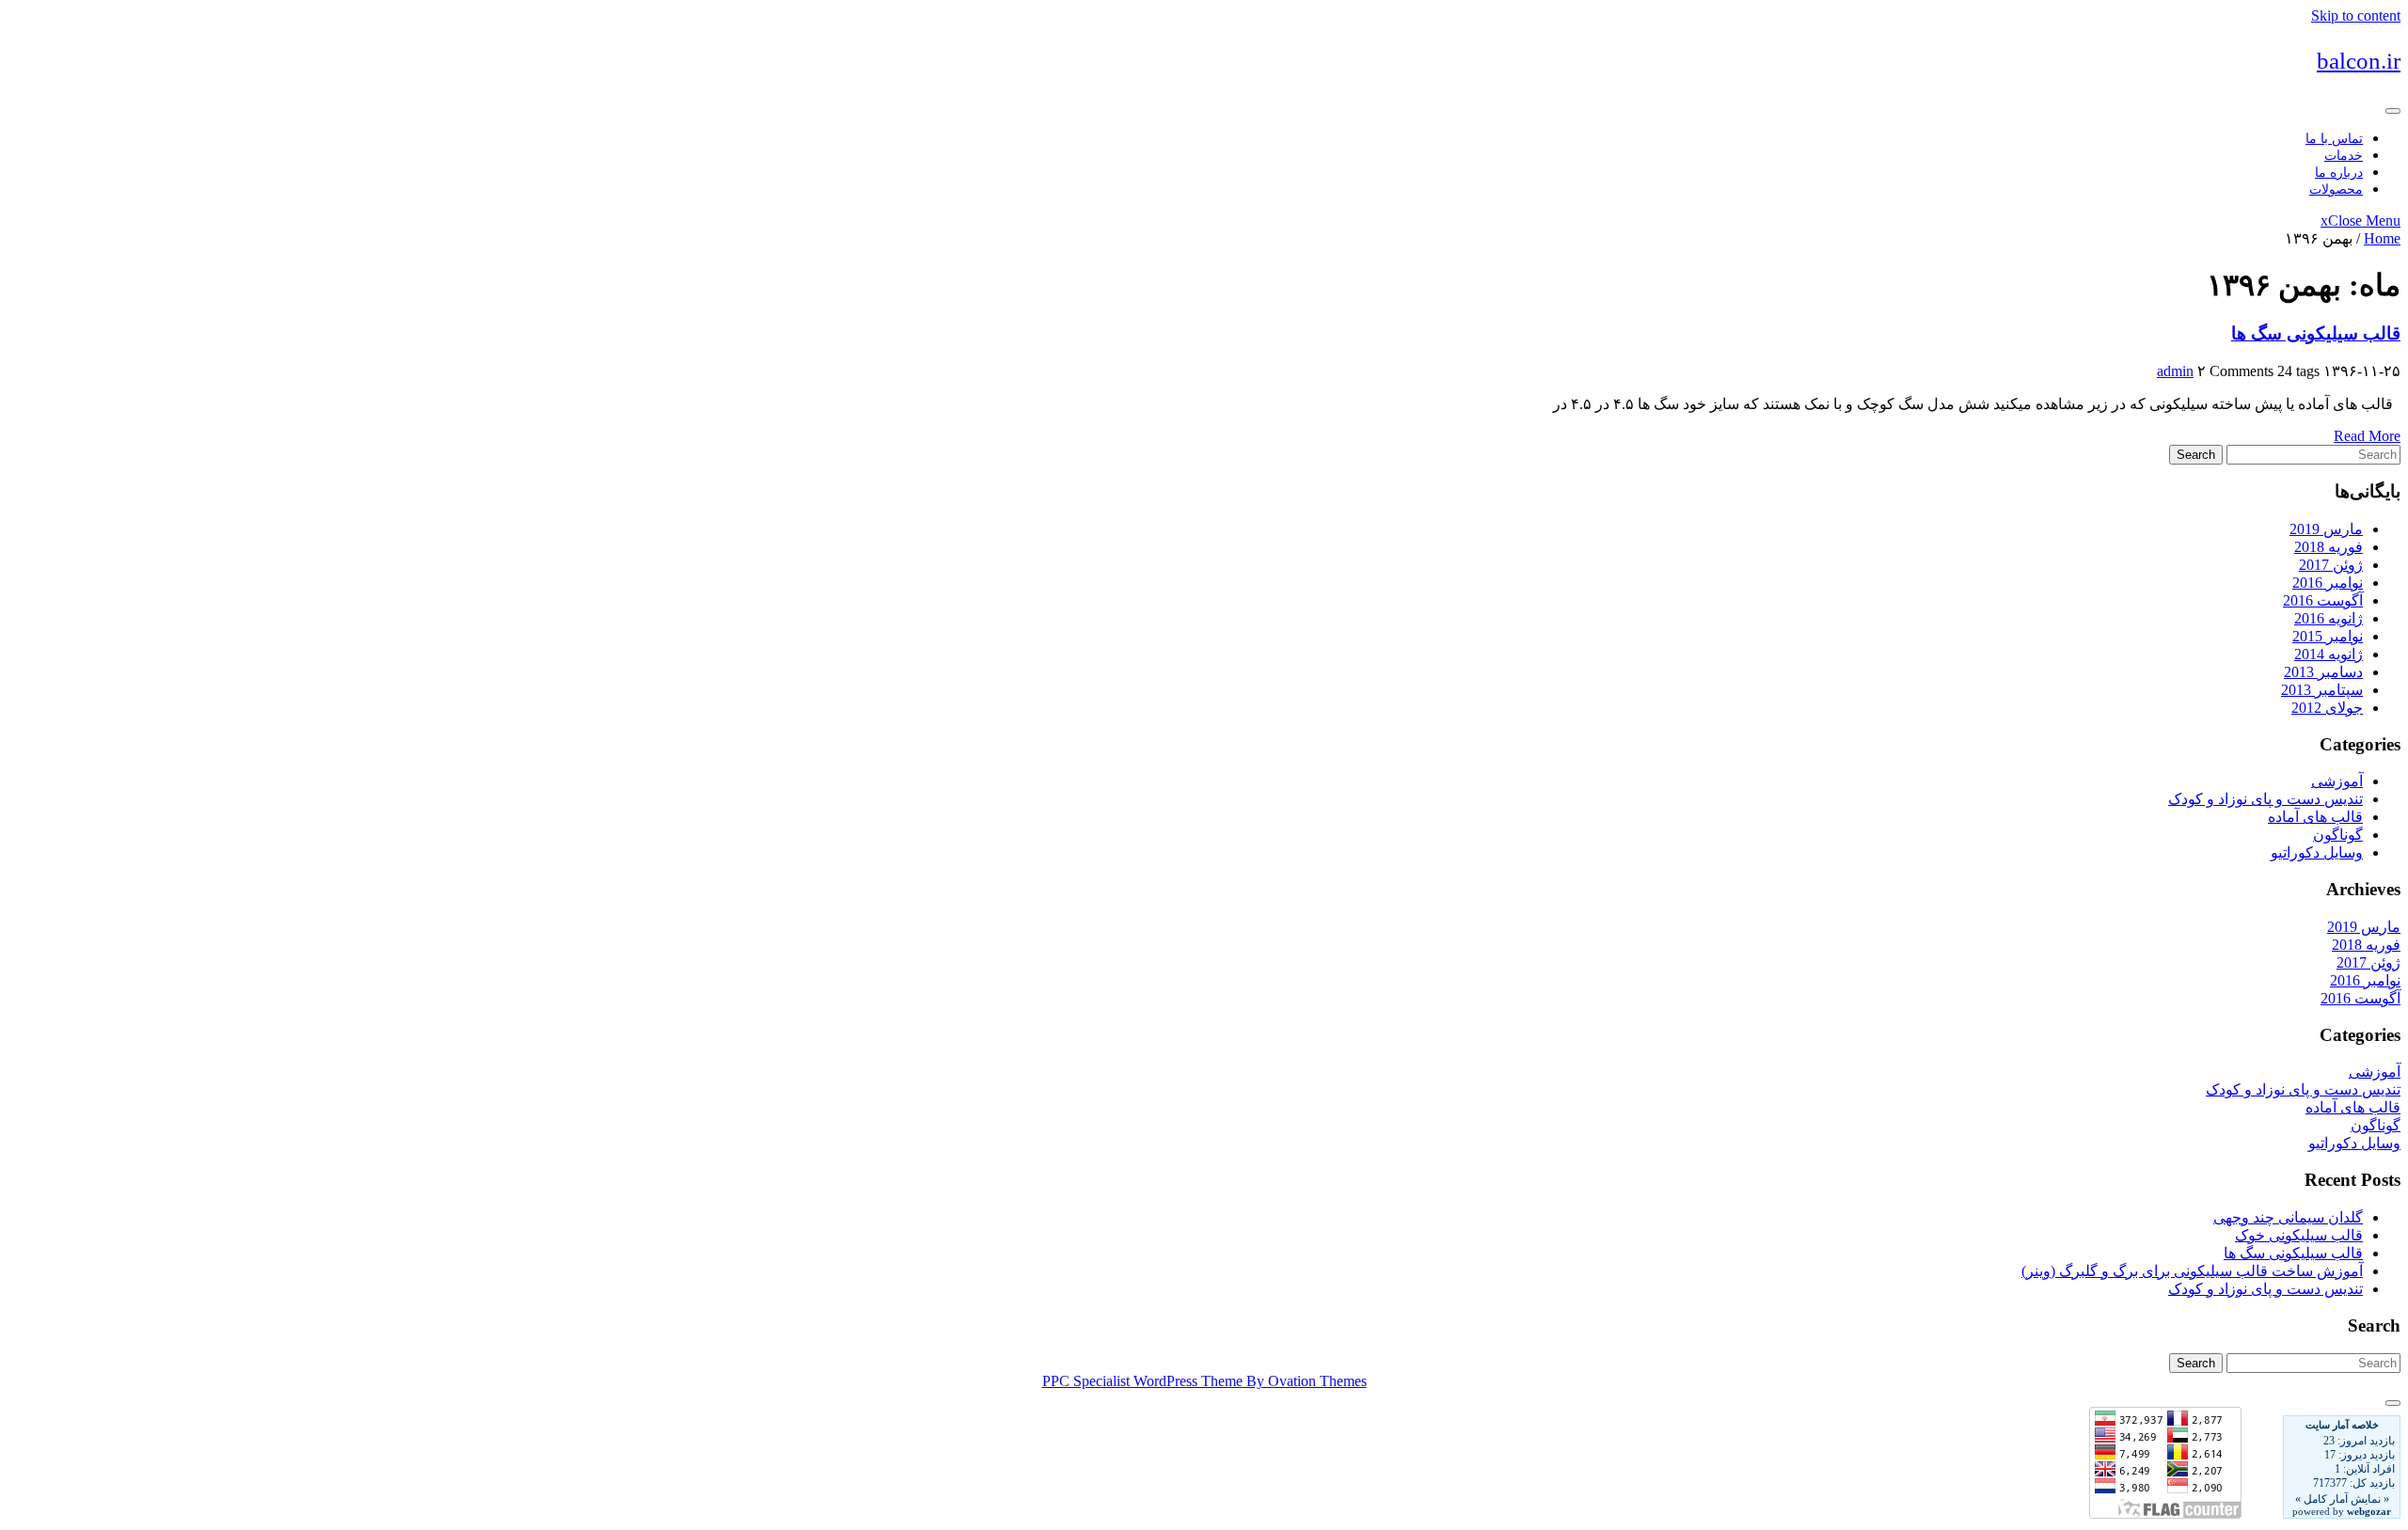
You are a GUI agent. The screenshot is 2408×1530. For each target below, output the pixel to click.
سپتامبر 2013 (2322, 690)
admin (2175, 371)
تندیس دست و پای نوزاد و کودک (2265, 799)
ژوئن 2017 (2331, 565)
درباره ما (2339, 173)
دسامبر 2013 (2323, 672)
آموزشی (2337, 781)
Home (2382, 238)
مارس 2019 (2326, 529)
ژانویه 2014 (2329, 654)
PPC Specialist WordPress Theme (1204, 1381)
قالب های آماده (2315, 817)
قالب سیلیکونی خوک (2299, 1235)
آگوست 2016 (2323, 600)
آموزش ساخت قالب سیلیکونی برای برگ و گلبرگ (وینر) (2192, 1271)
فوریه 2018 (2329, 547)
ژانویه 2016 (2329, 618)
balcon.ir (2359, 61)
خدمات (2344, 156)
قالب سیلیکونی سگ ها (2316, 333)
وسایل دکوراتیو (2317, 852)
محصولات (2336, 189)
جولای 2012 (2327, 708)
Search (2196, 455)
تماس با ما (2334, 139)
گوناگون (2338, 835)
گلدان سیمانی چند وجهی (2288, 1217)
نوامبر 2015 (2328, 636)
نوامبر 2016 (2328, 583)
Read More (2367, 436)
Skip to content (2356, 16)
